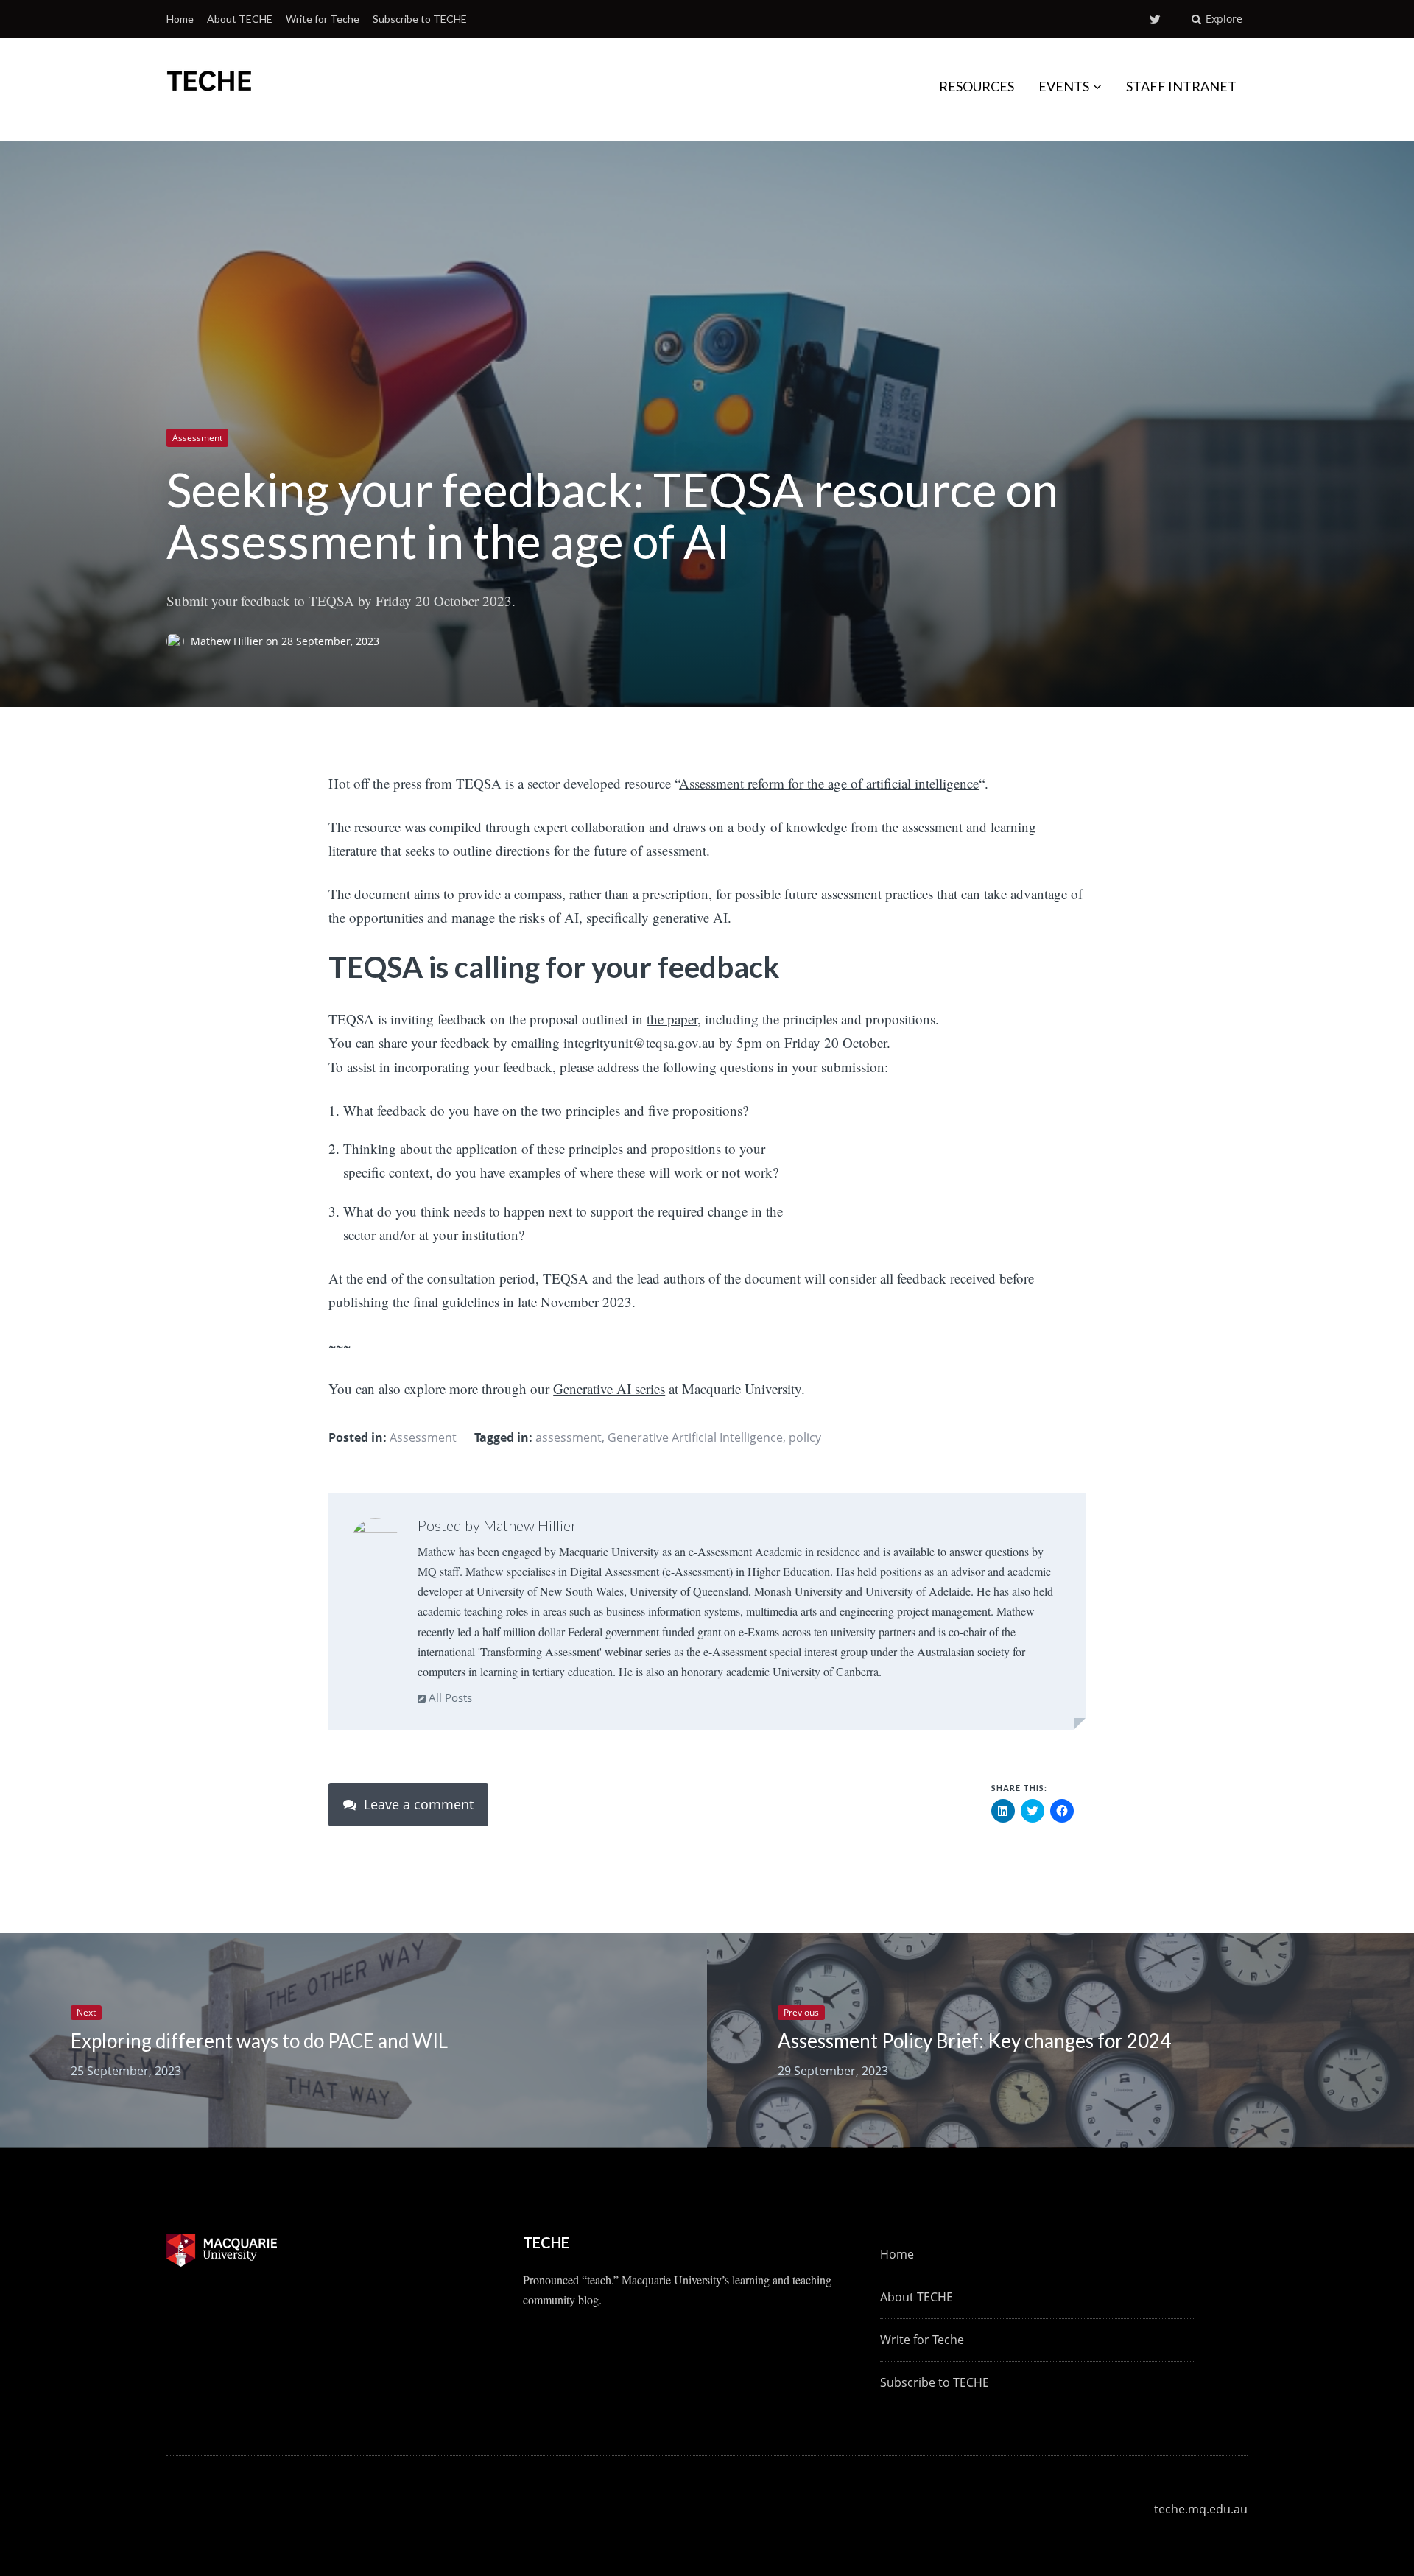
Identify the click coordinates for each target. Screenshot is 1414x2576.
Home (180, 19)
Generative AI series (609, 1389)
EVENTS (1064, 86)
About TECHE (240, 19)
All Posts (449, 1697)
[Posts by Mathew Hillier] (375, 1541)
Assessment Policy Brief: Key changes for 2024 (974, 2041)
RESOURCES (977, 86)
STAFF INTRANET (1181, 86)
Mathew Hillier (228, 641)
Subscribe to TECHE (420, 19)
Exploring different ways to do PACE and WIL (259, 2041)
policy (805, 1437)
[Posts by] (179, 641)
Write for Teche (323, 19)
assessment (569, 1437)
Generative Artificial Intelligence (695, 1437)
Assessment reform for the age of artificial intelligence (829, 783)
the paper (672, 1019)
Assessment (197, 438)
